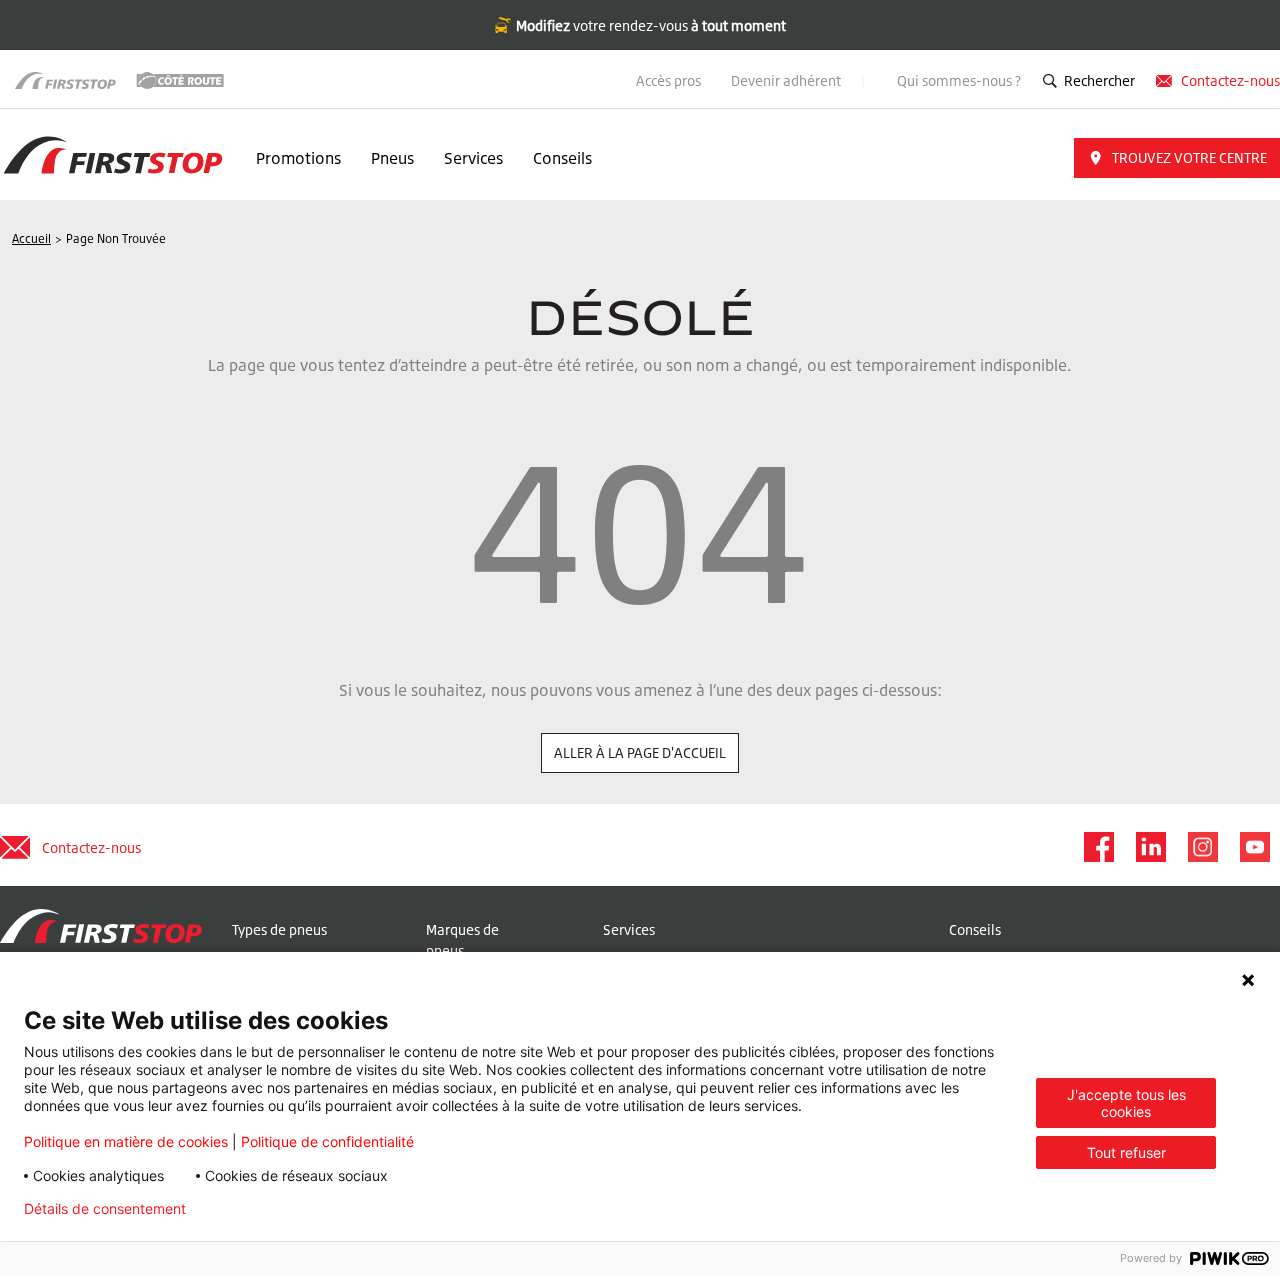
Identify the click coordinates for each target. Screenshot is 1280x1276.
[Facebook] (1098, 847)
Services (473, 158)
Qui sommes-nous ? (959, 80)
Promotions (298, 158)
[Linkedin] (1150, 847)
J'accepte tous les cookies (1126, 1103)
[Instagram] (1202, 847)
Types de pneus (279, 929)
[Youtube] (1254, 847)
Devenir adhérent (787, 80)
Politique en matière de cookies (126, 1141)
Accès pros (668, 80)
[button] (1177, 158)
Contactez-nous (1230, 80)
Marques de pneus (462, 940)
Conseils (562, 158)
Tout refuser (1126, 1152)
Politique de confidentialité (327, 1141)
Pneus (392, 158)
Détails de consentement (105, 1209)
